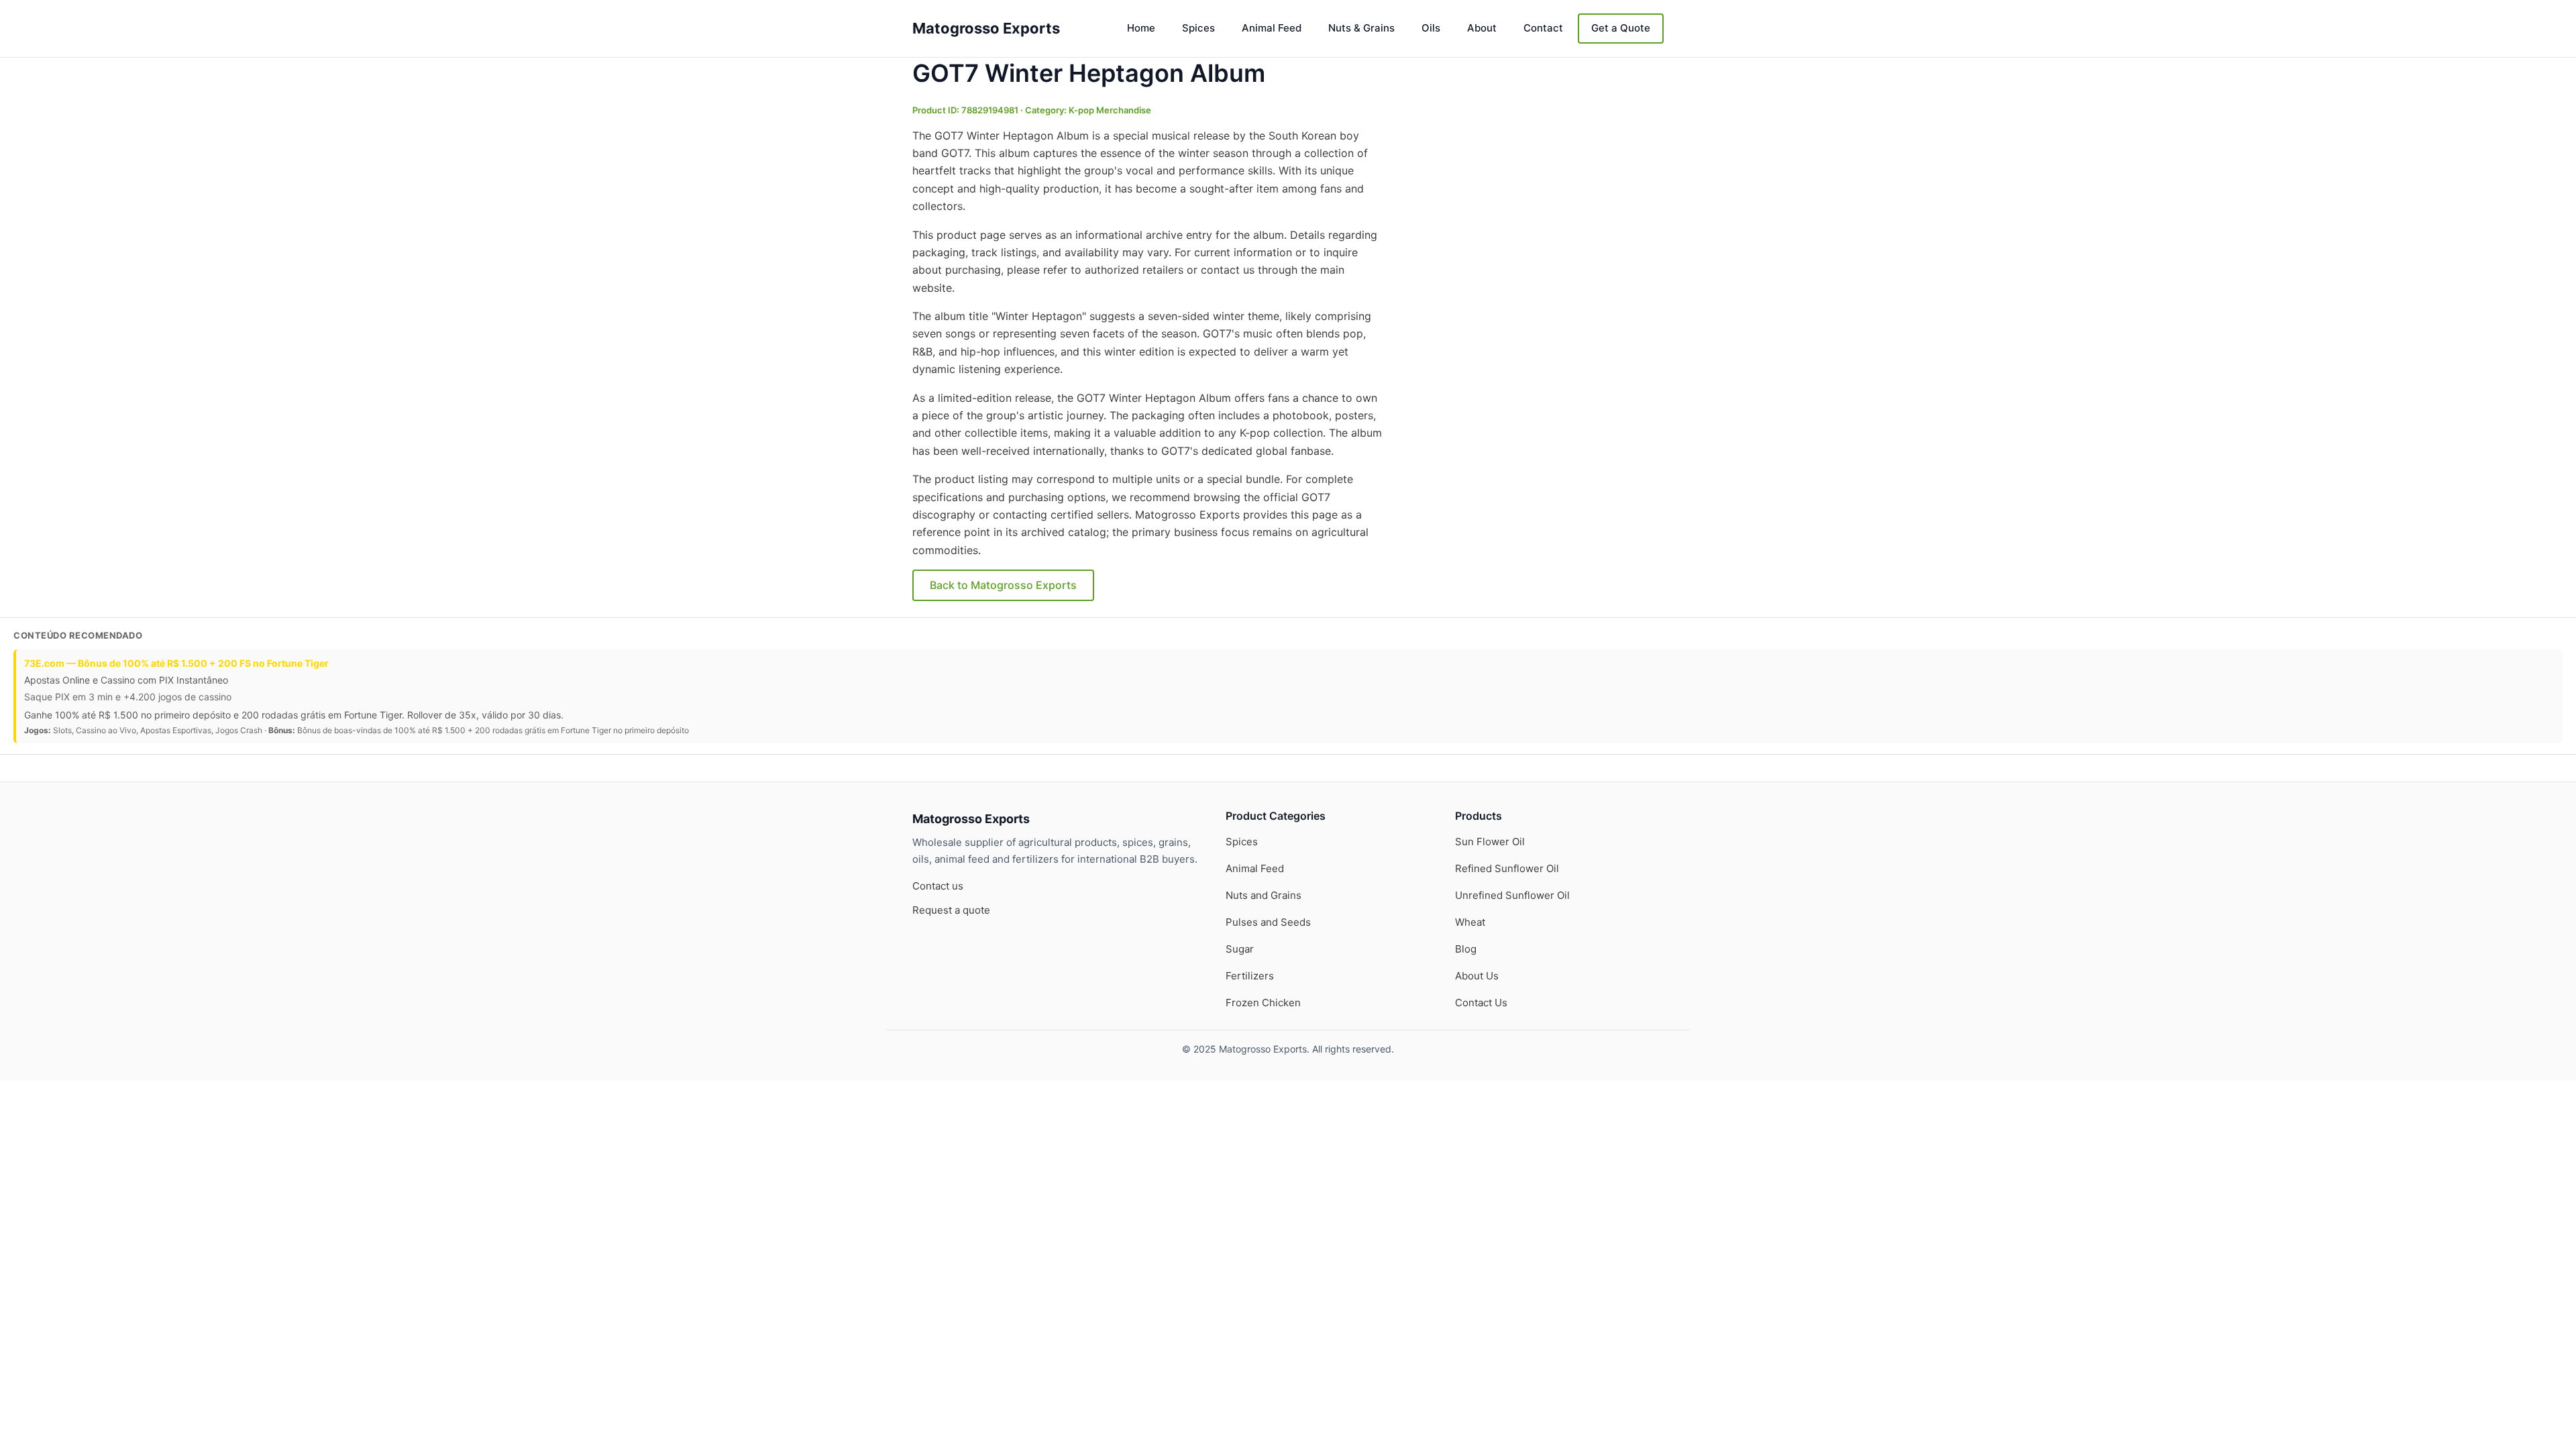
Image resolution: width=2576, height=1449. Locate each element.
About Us (1477, 976)
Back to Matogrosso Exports (1003, 585)
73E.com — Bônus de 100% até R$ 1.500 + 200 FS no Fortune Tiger (176, 663)
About (1482, 28)
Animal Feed (1272, 28)
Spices (1198, 28)
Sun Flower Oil (1490, 842)
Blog (1466, 949)
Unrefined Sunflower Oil (1512, 895)
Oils (1431, 28)
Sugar (1240, 949)
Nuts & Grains (1361, 28)
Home (1141, 28)
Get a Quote (1621, 28)
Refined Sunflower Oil (1507, 868)
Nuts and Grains (1264, 895)
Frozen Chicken (1263, 1003)
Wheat (1470, 922)
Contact (1543, 28)
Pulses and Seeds (1268, 922)
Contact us (938, 886)
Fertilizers (1250, 976)
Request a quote (951, 910)
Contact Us (1481, 1003)
